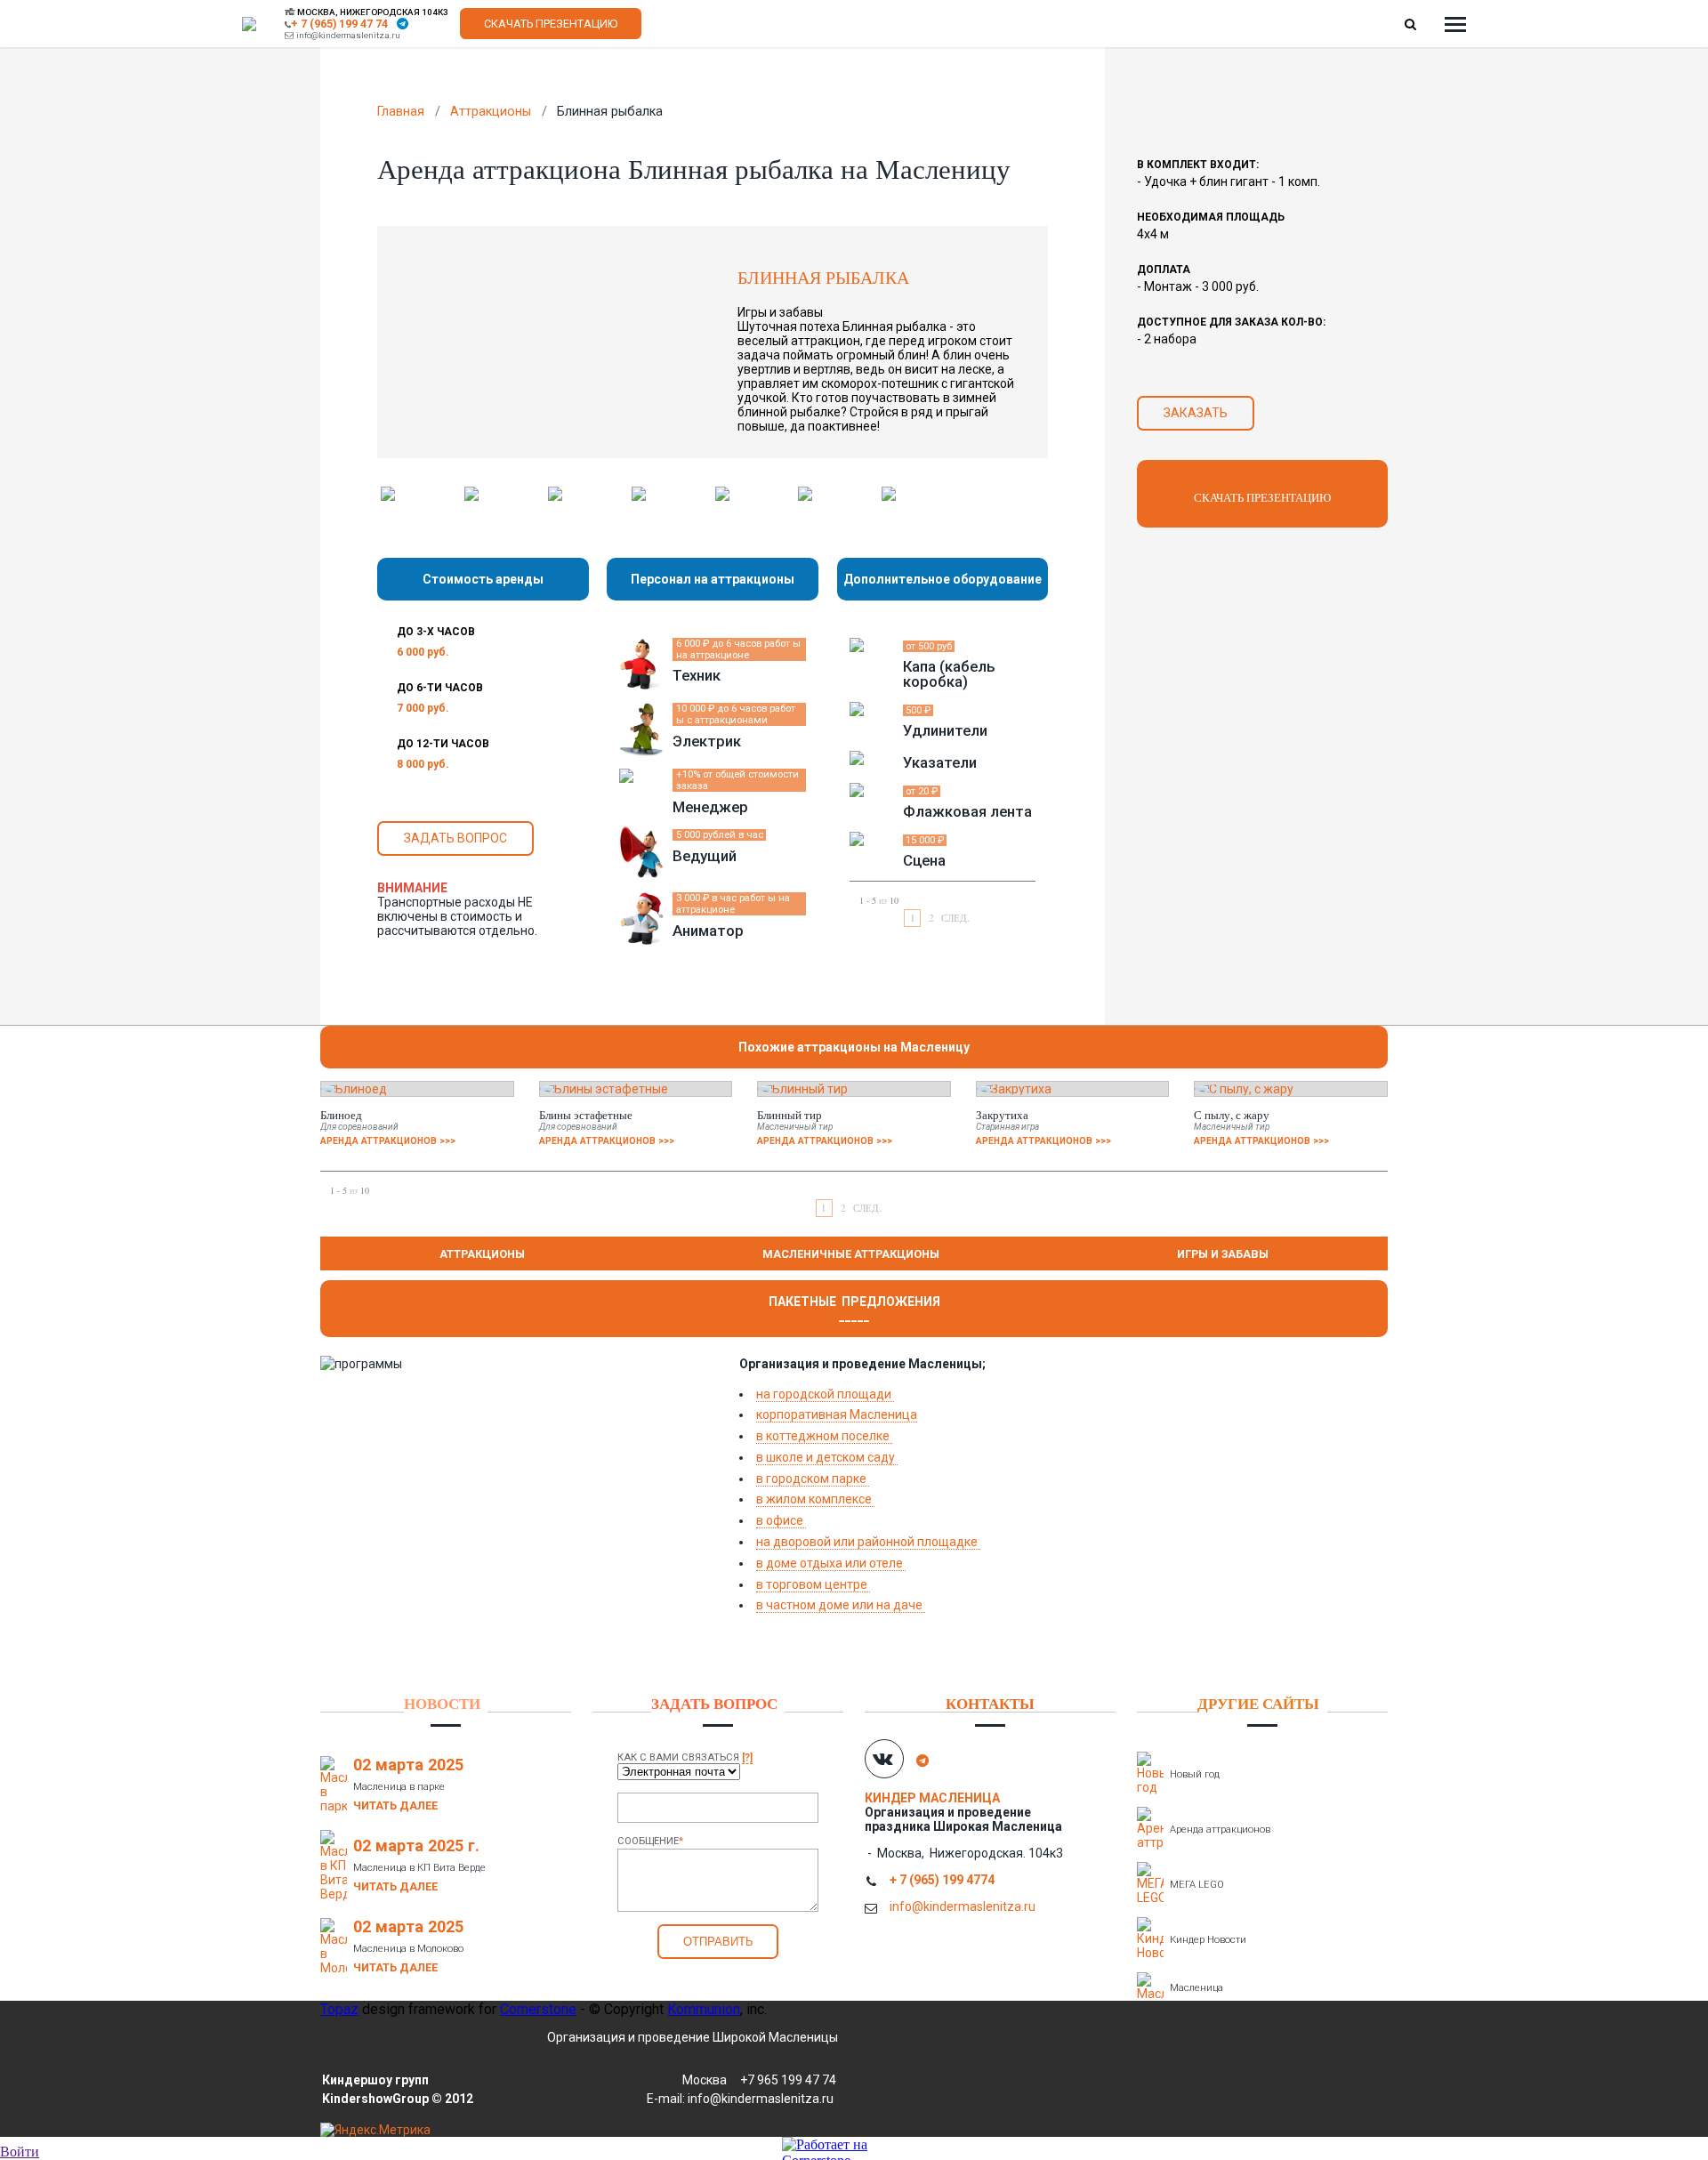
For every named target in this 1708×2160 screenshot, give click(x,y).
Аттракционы (491, 112)
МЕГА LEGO (1197, 1885)
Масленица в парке (399, 1787)
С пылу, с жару (1232, 1115)
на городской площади (825, 1394)
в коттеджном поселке (824, 1436)
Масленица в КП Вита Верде (419, 1868)
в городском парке (813, 1479)
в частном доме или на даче (841, 1605)
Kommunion (704, 2009)
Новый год (1195, 1774)
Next (1071, 494)
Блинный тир (790, 1115)
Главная (401, 112)
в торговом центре (813, 1584)
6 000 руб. (423, 652)
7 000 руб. (423, 708)
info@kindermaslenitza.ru (348, 35)
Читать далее (395, 1805)
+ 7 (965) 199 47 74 (339, 24)
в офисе (781, 1520)
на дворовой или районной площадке (868, 1542)
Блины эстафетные (586, 1115)
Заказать (1196, 413)
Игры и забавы (1223, 1254)
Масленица (1196, 1988)
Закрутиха (1002, 1115)
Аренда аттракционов (1220, 1830)
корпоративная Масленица (837, 1414)
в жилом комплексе (815, 1499)
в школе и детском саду (827, 1457)
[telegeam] (403, 24)
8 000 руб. (423, 764)
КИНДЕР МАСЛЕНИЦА (934, 1798)
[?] (747, 1757)
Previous (354, 494)
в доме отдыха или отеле (831, 1563)
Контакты (990, 1703)
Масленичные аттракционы (851, 1254)
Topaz (339, 2009)
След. (955, 918)
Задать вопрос (455, 838)
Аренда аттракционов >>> (388, 1141)
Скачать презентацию (551, 24)
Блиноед (341, 1115)
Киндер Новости (1208, 1940)
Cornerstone (538, 2009)
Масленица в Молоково (408, 1949)
